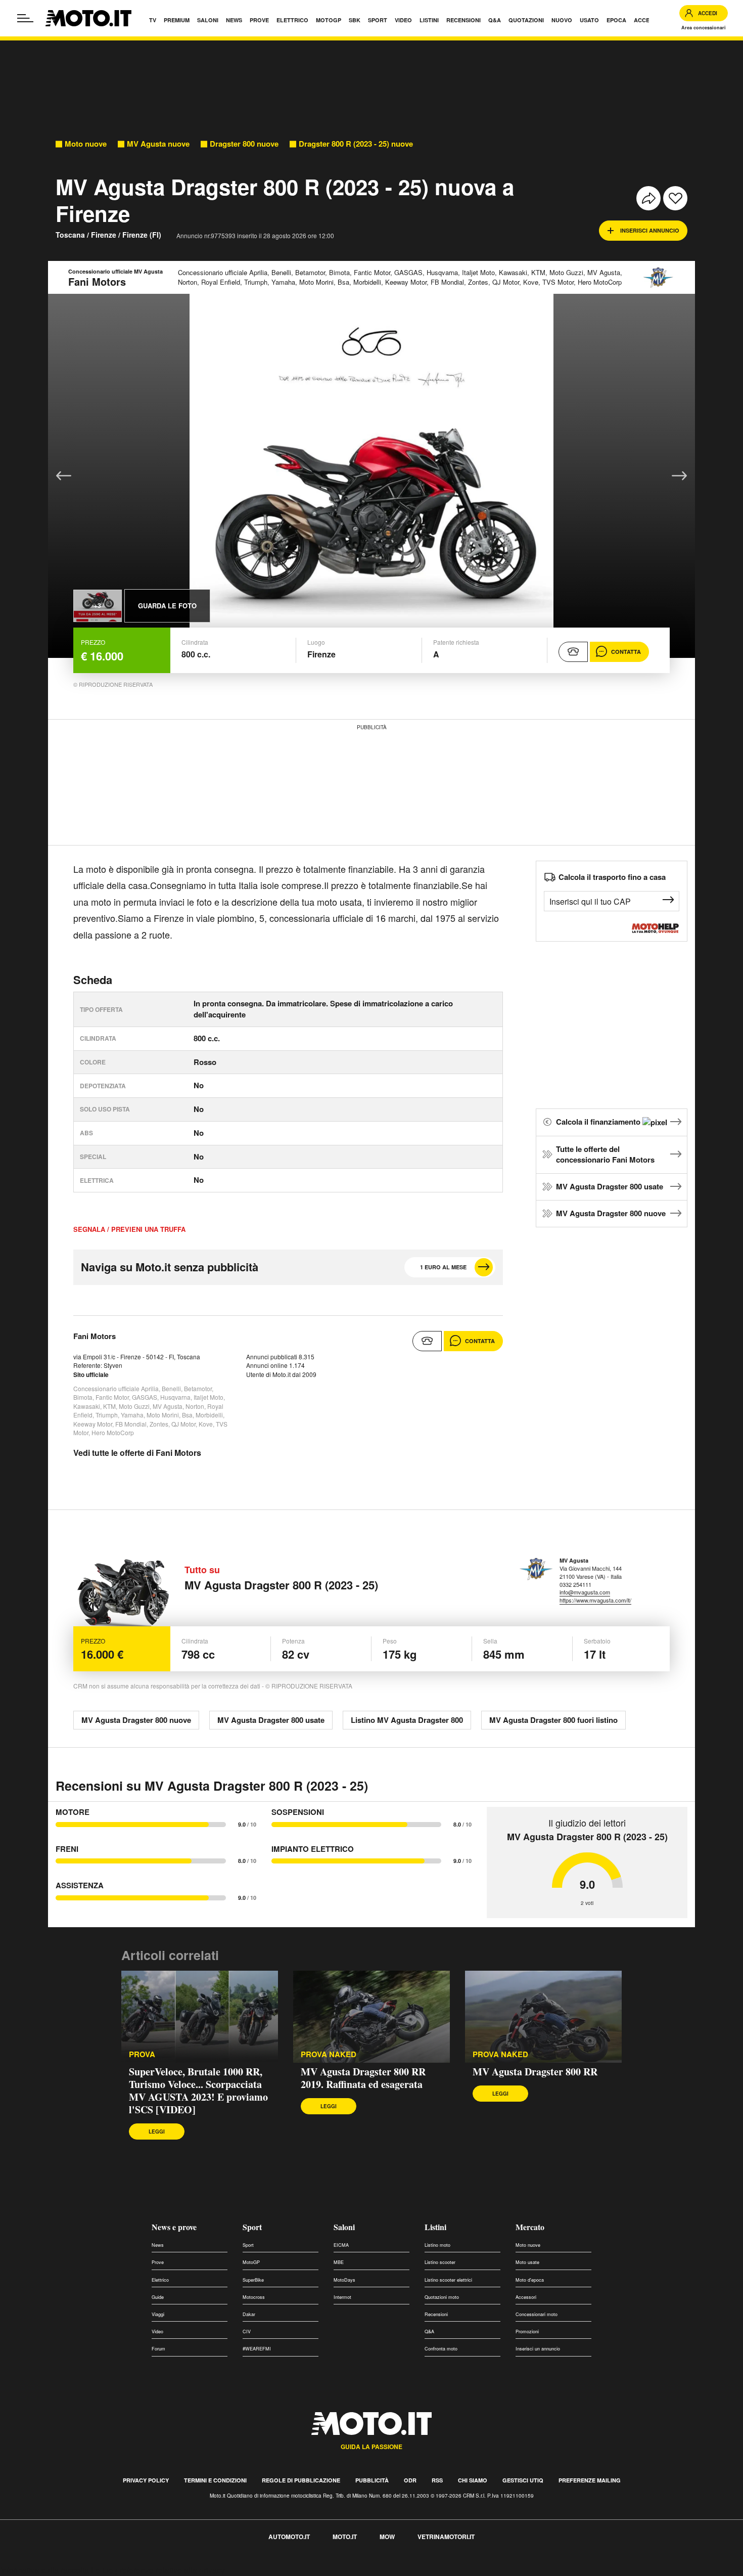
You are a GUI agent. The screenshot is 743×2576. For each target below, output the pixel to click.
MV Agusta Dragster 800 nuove (611, 1213)
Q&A (429, 2331)
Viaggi (158, 2314)
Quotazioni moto (442, 2297)
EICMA (341, 2245)
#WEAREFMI (257, 2349)
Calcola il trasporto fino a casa (612, 877)
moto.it (345, 2537)
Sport (252, 2227)
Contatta (626, 652)
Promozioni (527, 2331)
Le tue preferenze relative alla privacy (158, 2570)
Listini (435, 2227)
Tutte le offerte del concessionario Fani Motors (605, 1154)
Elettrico (160, 2280)
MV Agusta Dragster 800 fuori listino (553, 1720)
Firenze (104, 235)
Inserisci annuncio (650, 230)
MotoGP (251, 2262)
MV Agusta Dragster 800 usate (610, 1186)
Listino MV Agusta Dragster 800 (407, 1720)
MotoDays (344, 2280)
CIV (247, 2331)
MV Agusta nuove (158, 144)
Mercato (530, 2227)
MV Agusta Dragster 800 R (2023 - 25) (281, 1585)
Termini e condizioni (215, 2480)
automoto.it (289, 2537)
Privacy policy (146, 2480)
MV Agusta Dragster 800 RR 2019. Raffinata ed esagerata (363, 2078)
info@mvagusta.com (585, 1592)
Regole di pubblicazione (301, 2480)
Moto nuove (86, 144)
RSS (437, 2480)
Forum (158, 2349)
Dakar (249, 2314)
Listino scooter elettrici (448, 2280)
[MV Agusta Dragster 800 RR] (543, 2017)
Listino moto (437, 2245)
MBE (339, 2262)
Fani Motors (95, 1336)
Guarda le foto (167, 606)
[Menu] (25, 18)
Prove (158, 2262)
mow (387, 2537)
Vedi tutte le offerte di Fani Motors (137, 1453)
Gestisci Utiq (523, 2480)
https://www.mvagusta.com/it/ (595, 1600)
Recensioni (436, 2314)
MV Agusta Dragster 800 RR (535, 2072)
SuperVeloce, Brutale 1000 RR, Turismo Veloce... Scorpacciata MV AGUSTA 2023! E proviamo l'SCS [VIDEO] (198, 2091)
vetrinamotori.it (446, 2537)
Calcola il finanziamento (599, 1122)
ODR (410, 2480)
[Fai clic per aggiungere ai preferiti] (675, 198)
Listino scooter (440, 2262)
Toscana (70, 235)
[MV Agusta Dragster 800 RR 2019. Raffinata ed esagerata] (371, 2017)
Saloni (344, 2227)
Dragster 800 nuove (244, 144)
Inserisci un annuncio (538, 2349)
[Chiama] (573, 652)
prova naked (500, 2054)
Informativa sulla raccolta (44, 2570)
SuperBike (253, 2280)
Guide (158, 2297)
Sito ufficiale (91, 1374)
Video (157, 2331)
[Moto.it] (88, 18)
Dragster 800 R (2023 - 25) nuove (356, 144)
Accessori (526, 2297)
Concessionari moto (537, 2314)
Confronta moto (441, 2349)
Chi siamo (473, 2480)
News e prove (174, 2227)
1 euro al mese (443, 1267)
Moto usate (527, 2262)
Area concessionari (704, 28)
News (158, 2245)
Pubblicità (372, 2480)
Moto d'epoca (530, 2280)
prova (142, 2054)
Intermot (342, 2297)
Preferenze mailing (590, 2480)
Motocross (254, 2297)
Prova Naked (329, 2054)
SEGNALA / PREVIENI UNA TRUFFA (129, 1229)
